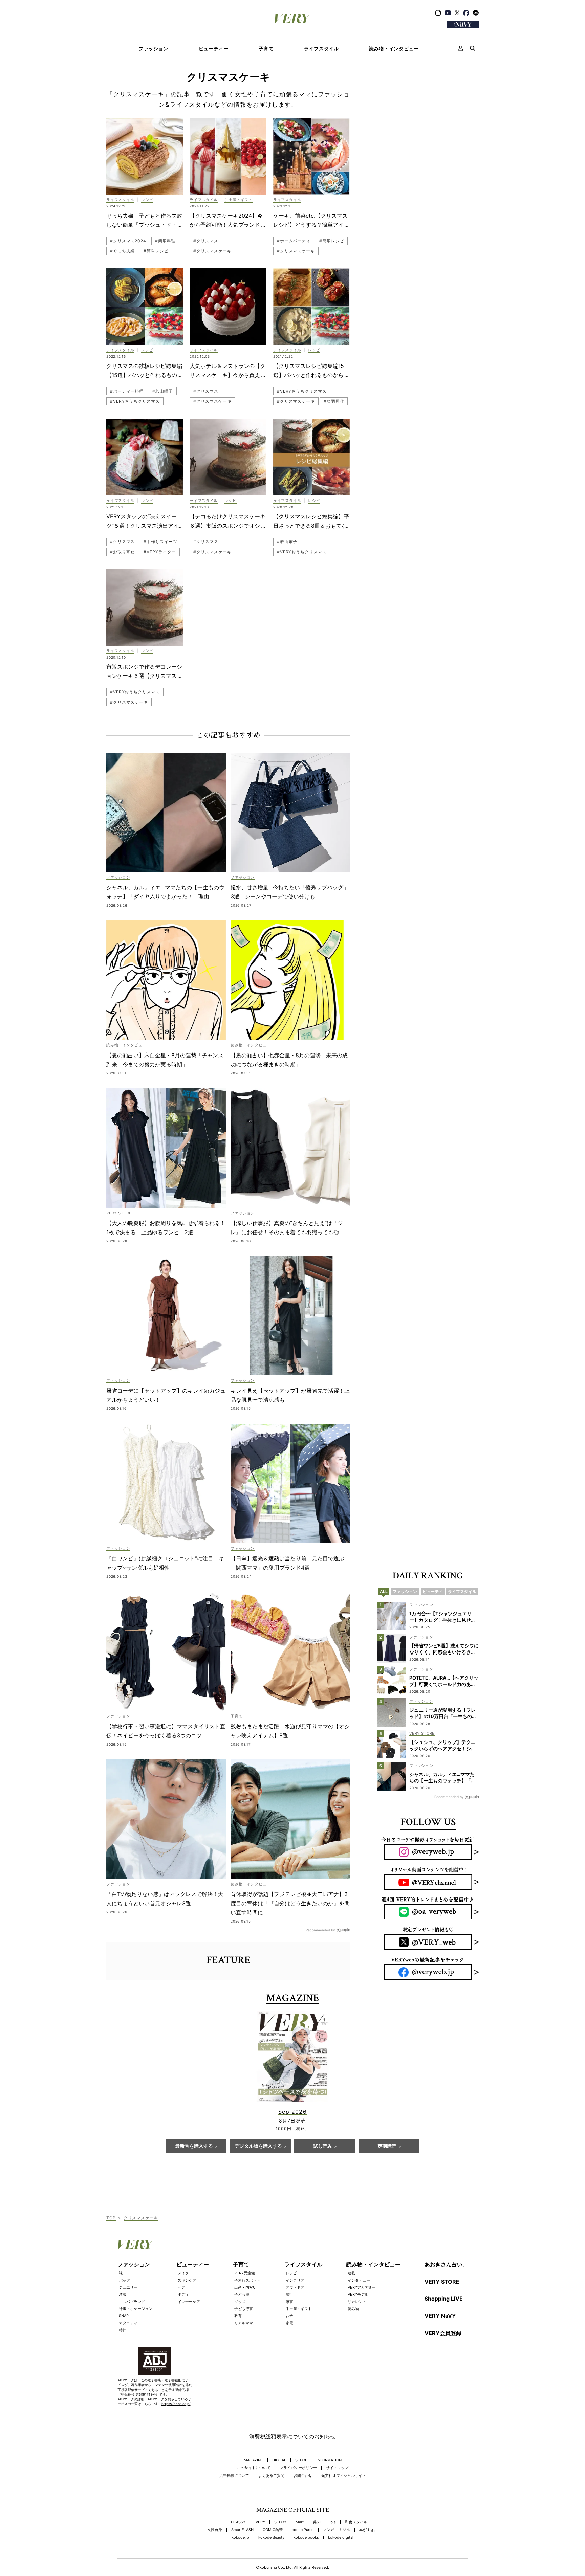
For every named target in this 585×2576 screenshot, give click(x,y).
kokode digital (341, 2538)
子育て (266, 49)
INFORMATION (329, 2460)
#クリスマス (206, 241)
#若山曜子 (163, 391)
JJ (220, 2522)
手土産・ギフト (299, 2309)
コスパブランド (132, 2302)
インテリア (295, 2280)
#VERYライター (160, 552)
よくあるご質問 (271, 2476)
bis (333, 2522)
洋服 (123, 2294)
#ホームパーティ (294, 241)
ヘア (181, 2287)
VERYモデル (358, 2294)
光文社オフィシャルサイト (344, 2476)
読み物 (353, 2309)
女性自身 (215, 2530)
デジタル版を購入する (258, 2146)
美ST (317, 2522)
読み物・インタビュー (394, 49)
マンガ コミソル (337, 2530)
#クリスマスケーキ (212, 251)
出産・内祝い (245, 2287)
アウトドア (295, 2287)
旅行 (289, 2294)
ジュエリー (128, 2287)
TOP (111, 2218)
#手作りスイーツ (160, 542)
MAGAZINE (253, 2460)
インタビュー (359, 2280)
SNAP (124, 2316)
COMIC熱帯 (273, 2530)
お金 (289, 2316)
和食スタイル (356, 2522)
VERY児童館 (245, 2273)
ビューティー (214, 49)
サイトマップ (337, 2468)
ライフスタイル (321, 49)
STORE (301, 2460)
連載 (351, 2273)
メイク (183, 2273)
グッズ (240, 2302)
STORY (280, 2522)
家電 (289, 2323)
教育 (238, 2316)
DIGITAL (279, 2460)
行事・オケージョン (136, 2309)
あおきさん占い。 (446, 2264)
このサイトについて (254, 2468)
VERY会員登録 (443, 2333)
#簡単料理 (165, 241)
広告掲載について (234, 2476)
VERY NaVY (440, 2316)
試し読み (323, 2146)
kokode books (306, 2538)
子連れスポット (247, 2280)
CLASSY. (239, 2522)
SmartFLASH (242, 2530)
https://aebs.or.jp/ (176, 2404)
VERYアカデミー (362, 2287)
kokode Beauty (271, 2538)
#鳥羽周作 (334, 401)
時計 (123, 2330)
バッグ (124, 2280)
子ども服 (242, 2294)
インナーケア (189, 2302)
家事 (289, 2302)
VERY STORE (442, 2282)
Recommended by (320, 1930)
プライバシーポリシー (298, 2468)
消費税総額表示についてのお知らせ (292, 2436)
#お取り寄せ (122, 552)
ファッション (153, 49)
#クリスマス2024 (128, 241)
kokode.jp (240, 2538)
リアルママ (244, 2323)
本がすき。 (369, 2530)
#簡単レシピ (156, 251)
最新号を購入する (194, 2146)
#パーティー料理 (127, 391)
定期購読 (387, 2146)
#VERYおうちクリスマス (135, 401)
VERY (260, 2522)
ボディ (183, 2294)
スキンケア (187, 2280)
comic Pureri (303, 2530)
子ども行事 (244, 2309)
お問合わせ (303, 2476)
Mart (300, 2522)
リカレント (357, 2302)
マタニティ (128, 2323)
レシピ (291, 2273)
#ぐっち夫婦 (122, 251)
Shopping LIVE (444, 2299)
